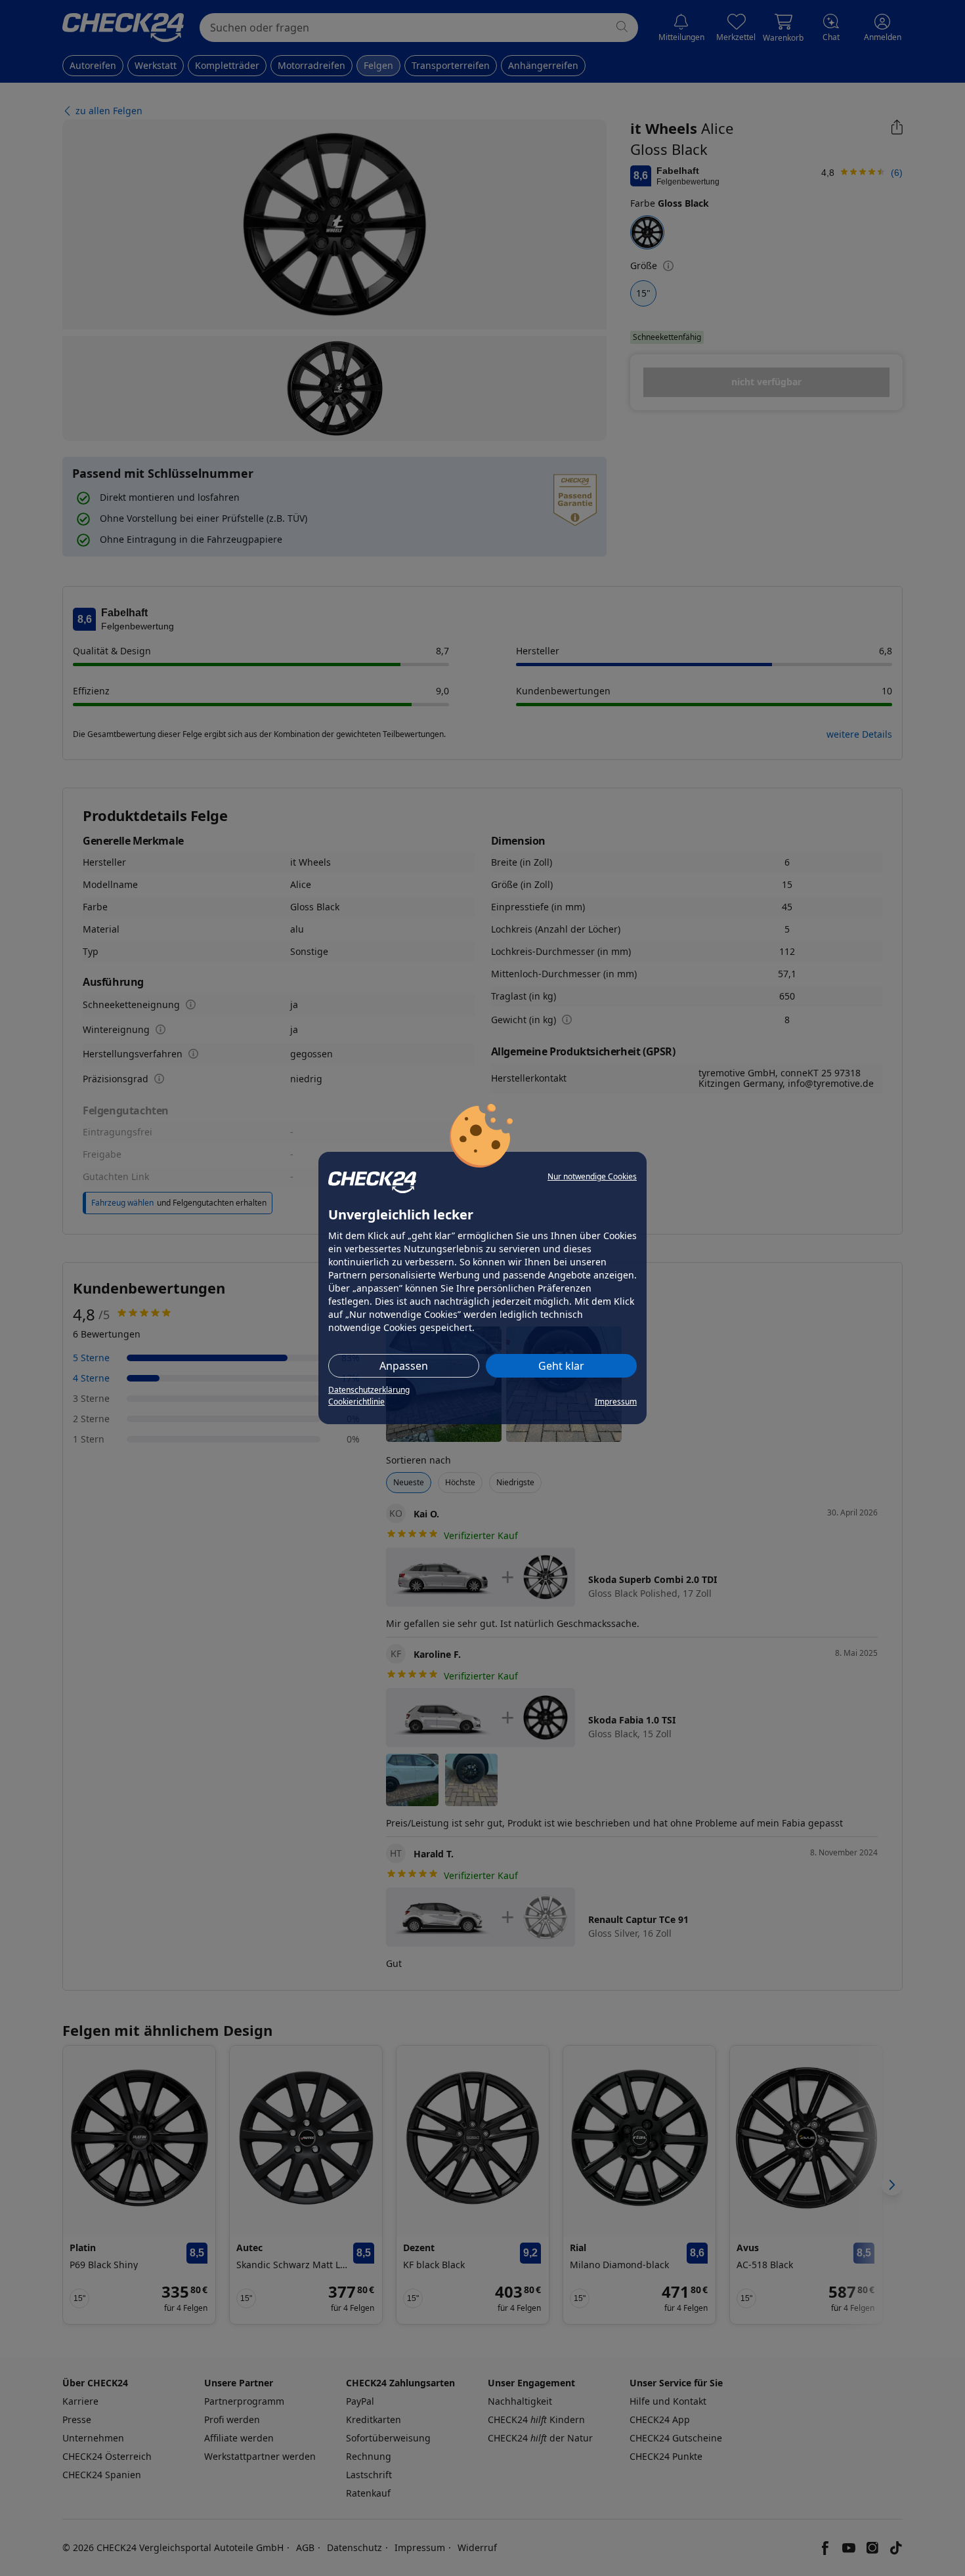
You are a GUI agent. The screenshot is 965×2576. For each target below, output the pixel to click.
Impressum (616, 1402)
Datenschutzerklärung (369, 1390)
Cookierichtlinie (356, 1402)
